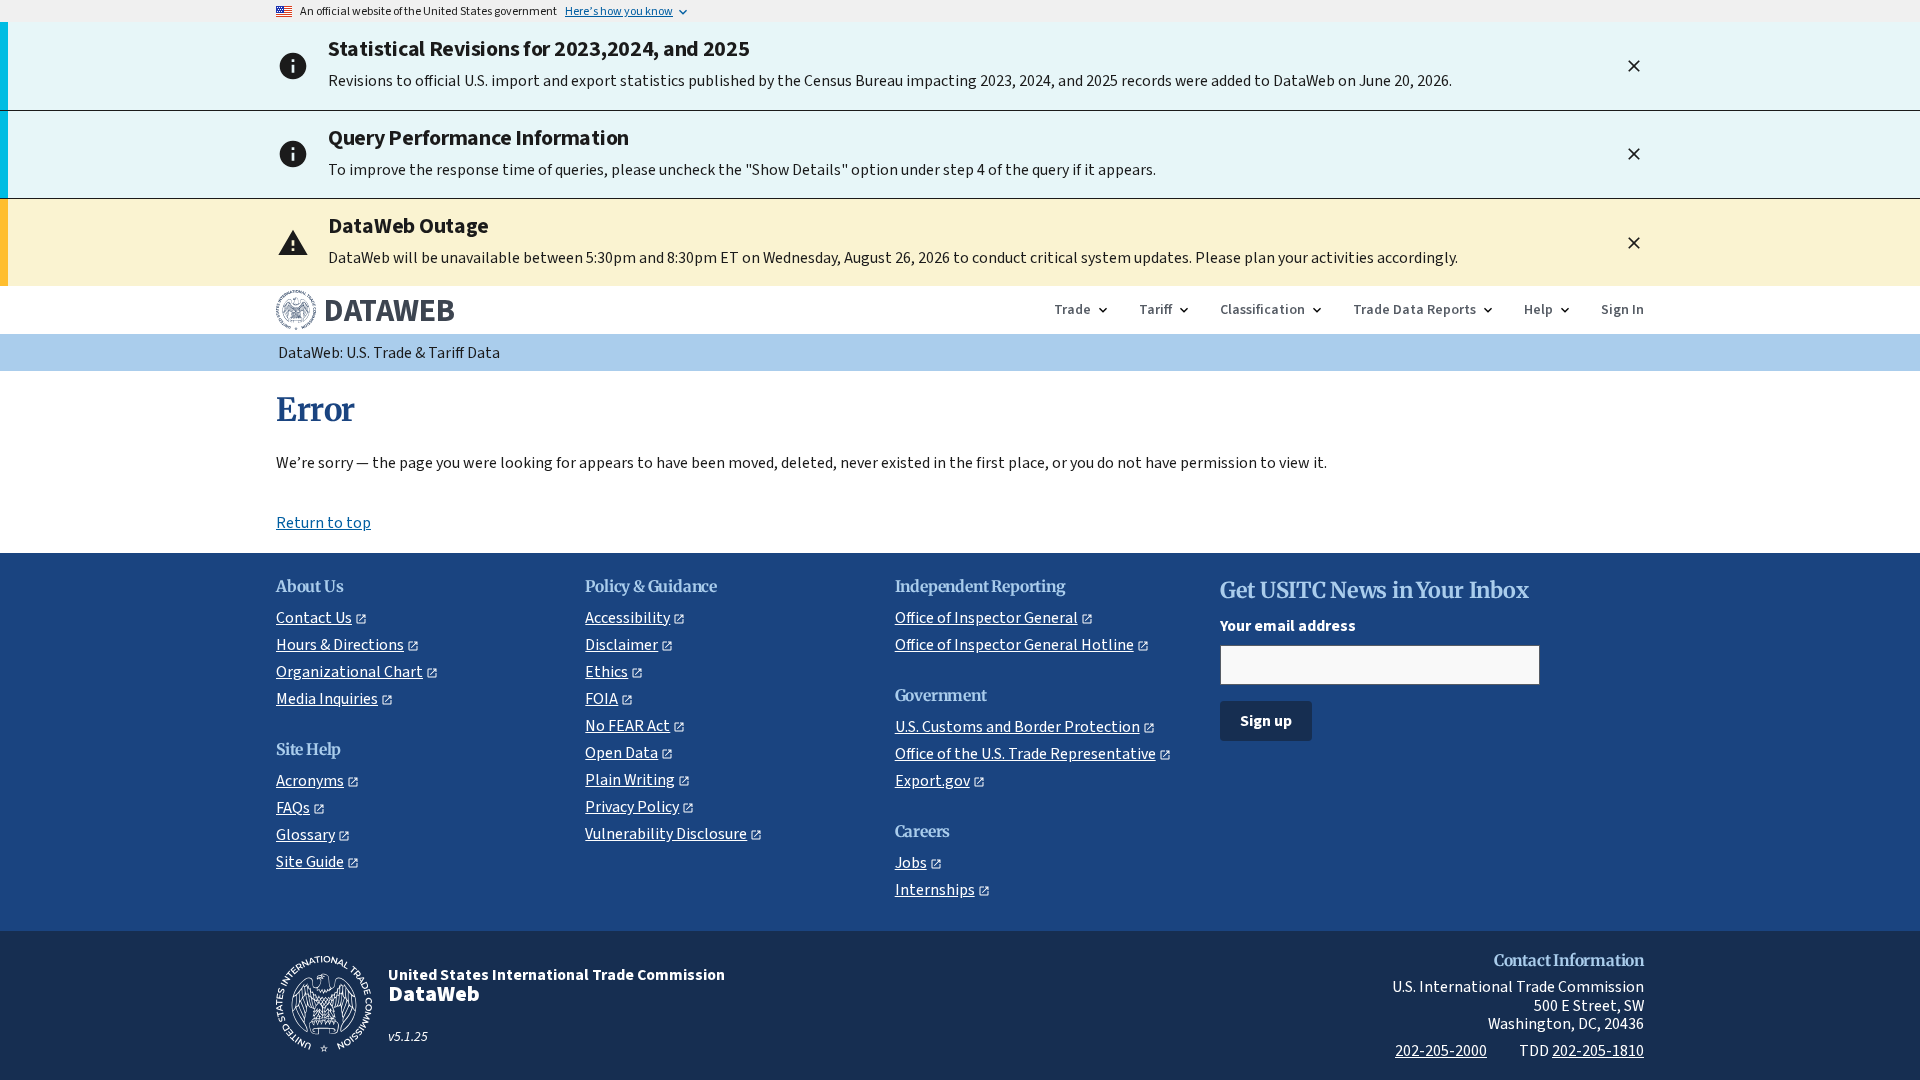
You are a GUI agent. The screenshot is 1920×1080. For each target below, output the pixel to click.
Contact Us (314, 617)
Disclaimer (621, 644)
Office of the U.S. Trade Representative (1025, 753)
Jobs (911, 862)
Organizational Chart (349, 671)
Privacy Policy (632, 806)
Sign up (1266, 720)
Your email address (1288, 625)
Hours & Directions (340, 644)
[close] (1634, 66)
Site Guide (310, 861)
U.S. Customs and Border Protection (1017, 726)
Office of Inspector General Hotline (1014, 644)
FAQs (293, 807)
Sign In (1622, 309)
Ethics (606, 671)
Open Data (621, 752)
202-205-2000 (1441, 1050)
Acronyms (310, 780)
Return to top (323, 523)
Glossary (305, 834)
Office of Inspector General (986, 617)
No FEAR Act (627, 725)
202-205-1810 (1598, 1050)
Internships (935, 889)
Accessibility (627, 617)
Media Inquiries (327, 698)
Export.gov (932, 780)
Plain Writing (630, 779)
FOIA (601, 698)
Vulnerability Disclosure (666, 833)
